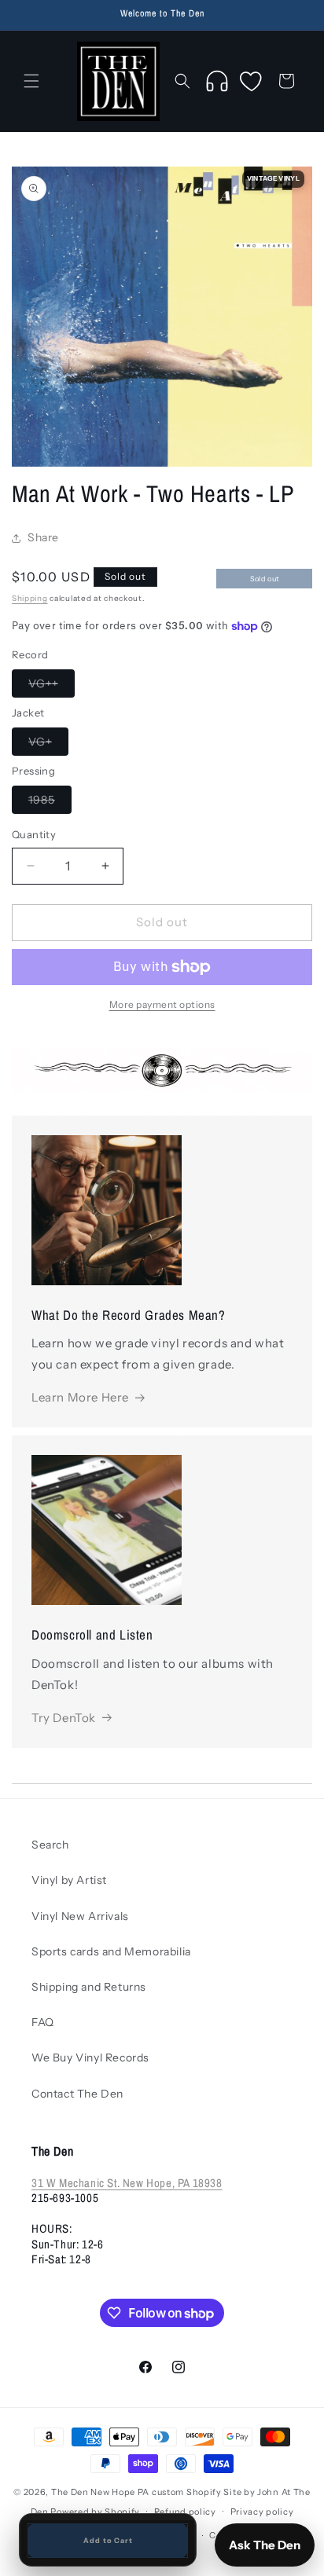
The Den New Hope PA (100, 2492)
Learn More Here (80, 1397)
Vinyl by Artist (69, 1880)
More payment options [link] (162, 1004)
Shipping (30, 598)
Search (50, 1845)
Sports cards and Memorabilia (111, 1951)
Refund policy (185, 2512)
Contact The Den (77, 2094)
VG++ (52, 687)
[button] (31, 81)
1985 (50, 803)
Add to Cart (108, 2540)
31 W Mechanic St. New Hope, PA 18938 (127, 2183)
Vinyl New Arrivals (80, 1916)
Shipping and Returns (89, 1987)
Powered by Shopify (95, 2511)
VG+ (48, 745)
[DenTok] (217, 81)
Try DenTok (64, 1718)
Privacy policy (262, 2512)
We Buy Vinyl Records (90, 2058)
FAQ (43, 2022)
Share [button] (43, 537)
